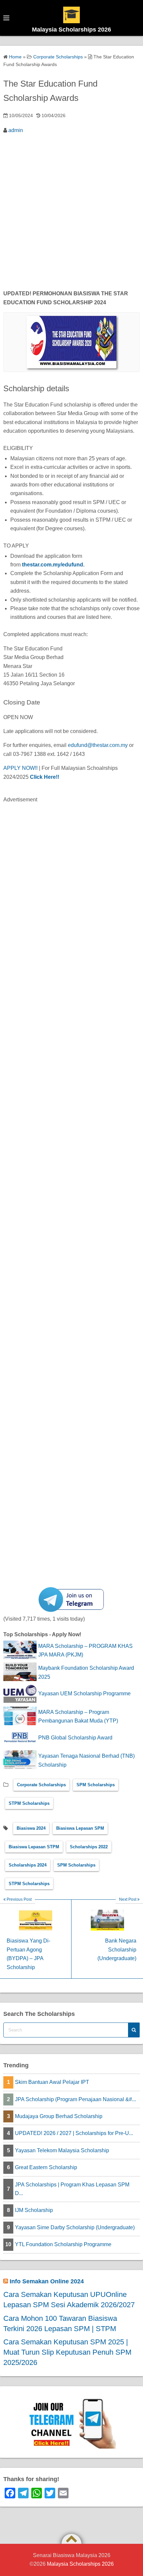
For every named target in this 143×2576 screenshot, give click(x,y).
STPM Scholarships (29, 1803)
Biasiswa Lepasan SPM (80, 1828)
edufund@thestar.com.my (98, 745)
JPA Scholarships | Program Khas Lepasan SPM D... (72, 2189)
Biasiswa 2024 (31, 1828)
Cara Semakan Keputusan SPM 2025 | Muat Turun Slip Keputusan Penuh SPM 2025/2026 (67, 2352)
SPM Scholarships (96, 1785)
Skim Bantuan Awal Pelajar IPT (52, 2082)
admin (16, 130)
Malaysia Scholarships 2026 (71, 30)
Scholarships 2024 (28, 1865)
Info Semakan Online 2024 (47, 2281)
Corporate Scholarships (41, 1785)
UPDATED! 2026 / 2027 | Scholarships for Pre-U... (74, 2133)
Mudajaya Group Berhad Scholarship (59, 2116)
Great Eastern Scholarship (46, 2167)
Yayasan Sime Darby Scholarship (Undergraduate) (75, 2227)
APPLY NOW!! (20, 768)
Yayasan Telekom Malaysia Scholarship (62, 2150)
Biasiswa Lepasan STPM (34, 1847)
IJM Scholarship (34, 2210)
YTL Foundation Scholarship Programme (63, 2244)
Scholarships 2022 (89, 1847)
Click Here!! (45, 777)
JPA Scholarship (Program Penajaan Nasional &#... (75, 2099)
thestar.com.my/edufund (53, 565)
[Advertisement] (71, 213)
